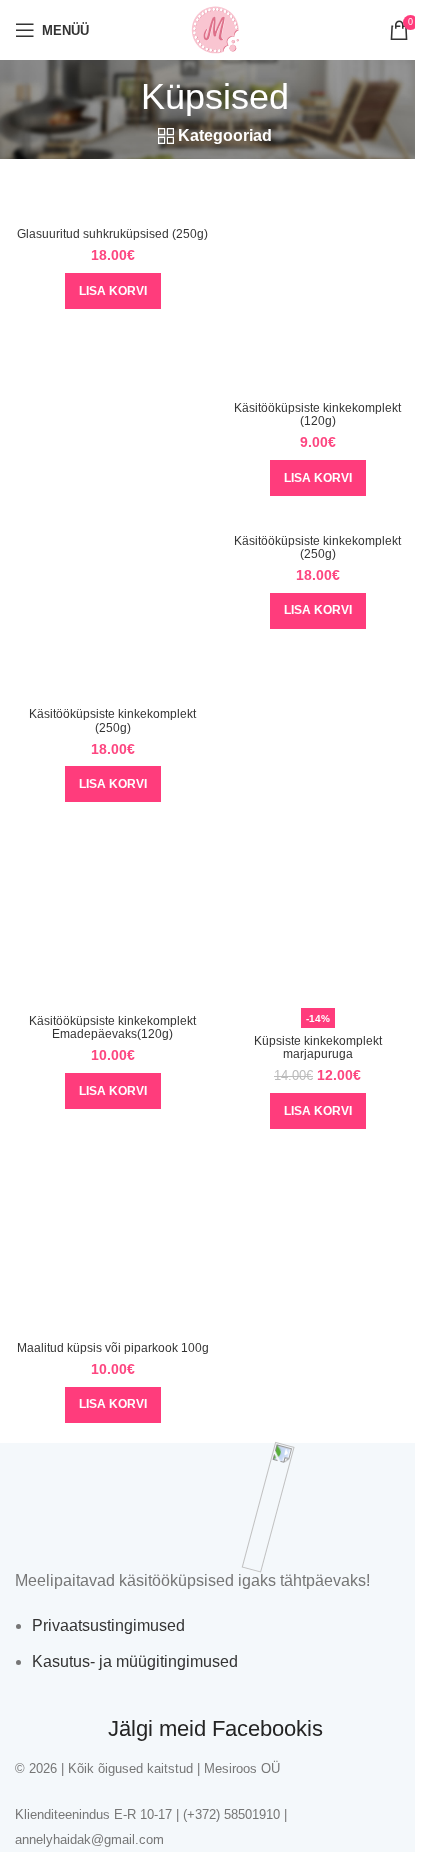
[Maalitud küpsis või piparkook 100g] (112, 1236)
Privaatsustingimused (108, 1625)
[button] (113, 291)
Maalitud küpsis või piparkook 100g (113, 1348)
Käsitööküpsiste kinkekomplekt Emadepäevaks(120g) (112, 1027)
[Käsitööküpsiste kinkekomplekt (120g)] (317, 296)
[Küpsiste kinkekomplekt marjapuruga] (317, 909)
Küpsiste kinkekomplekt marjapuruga (318, 1047)
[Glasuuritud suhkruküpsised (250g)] (112, 209)
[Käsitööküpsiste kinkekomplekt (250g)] (112, 603)
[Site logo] (215, 28)
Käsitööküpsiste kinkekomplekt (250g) (112, 720)
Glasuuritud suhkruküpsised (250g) (112, 234)
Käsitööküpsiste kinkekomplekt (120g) (317, 414)
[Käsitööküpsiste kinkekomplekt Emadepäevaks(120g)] (112, 909)
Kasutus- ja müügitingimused (135, 1661)
